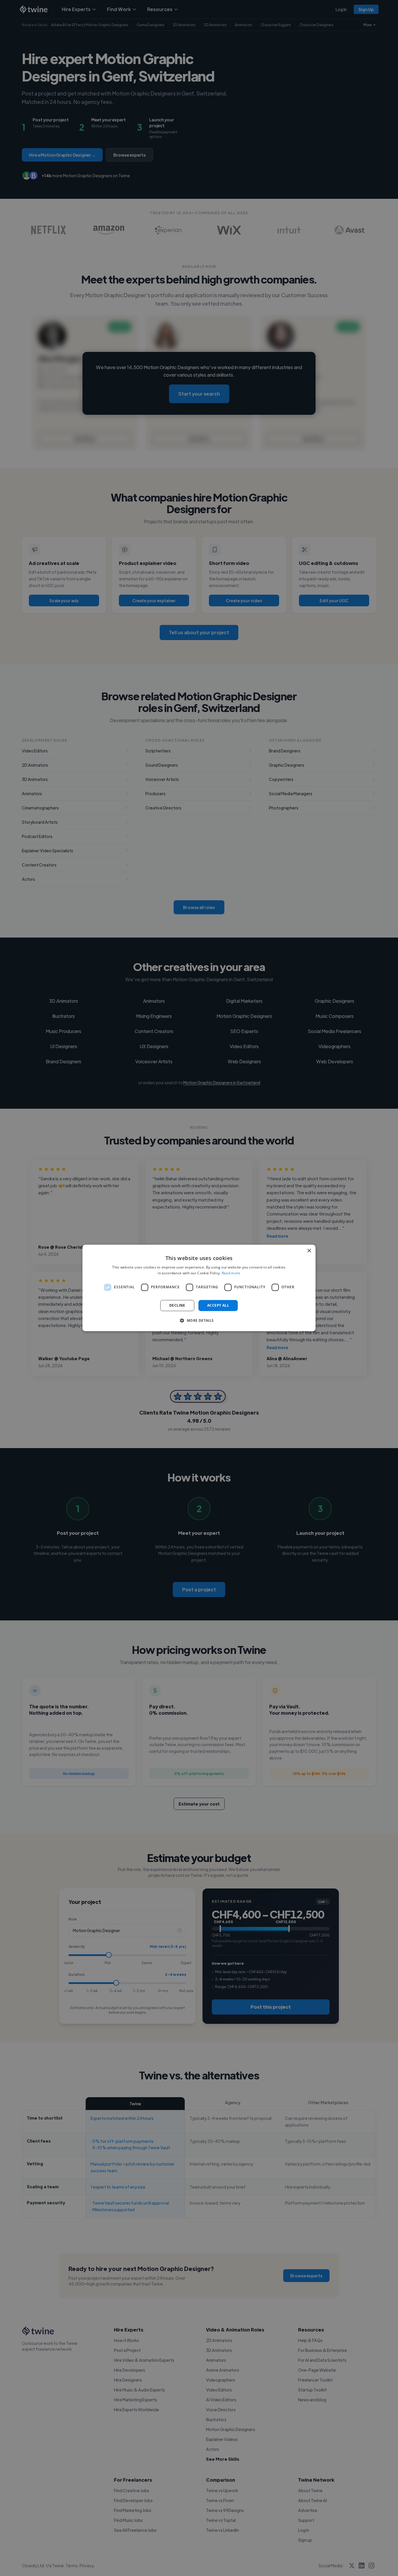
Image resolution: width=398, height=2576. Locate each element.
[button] (199, 1321)
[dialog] (199, 1288)
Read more (231, 1273)
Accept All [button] (218, 1305)
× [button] (309, 1251)
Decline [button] (177, 1305)
